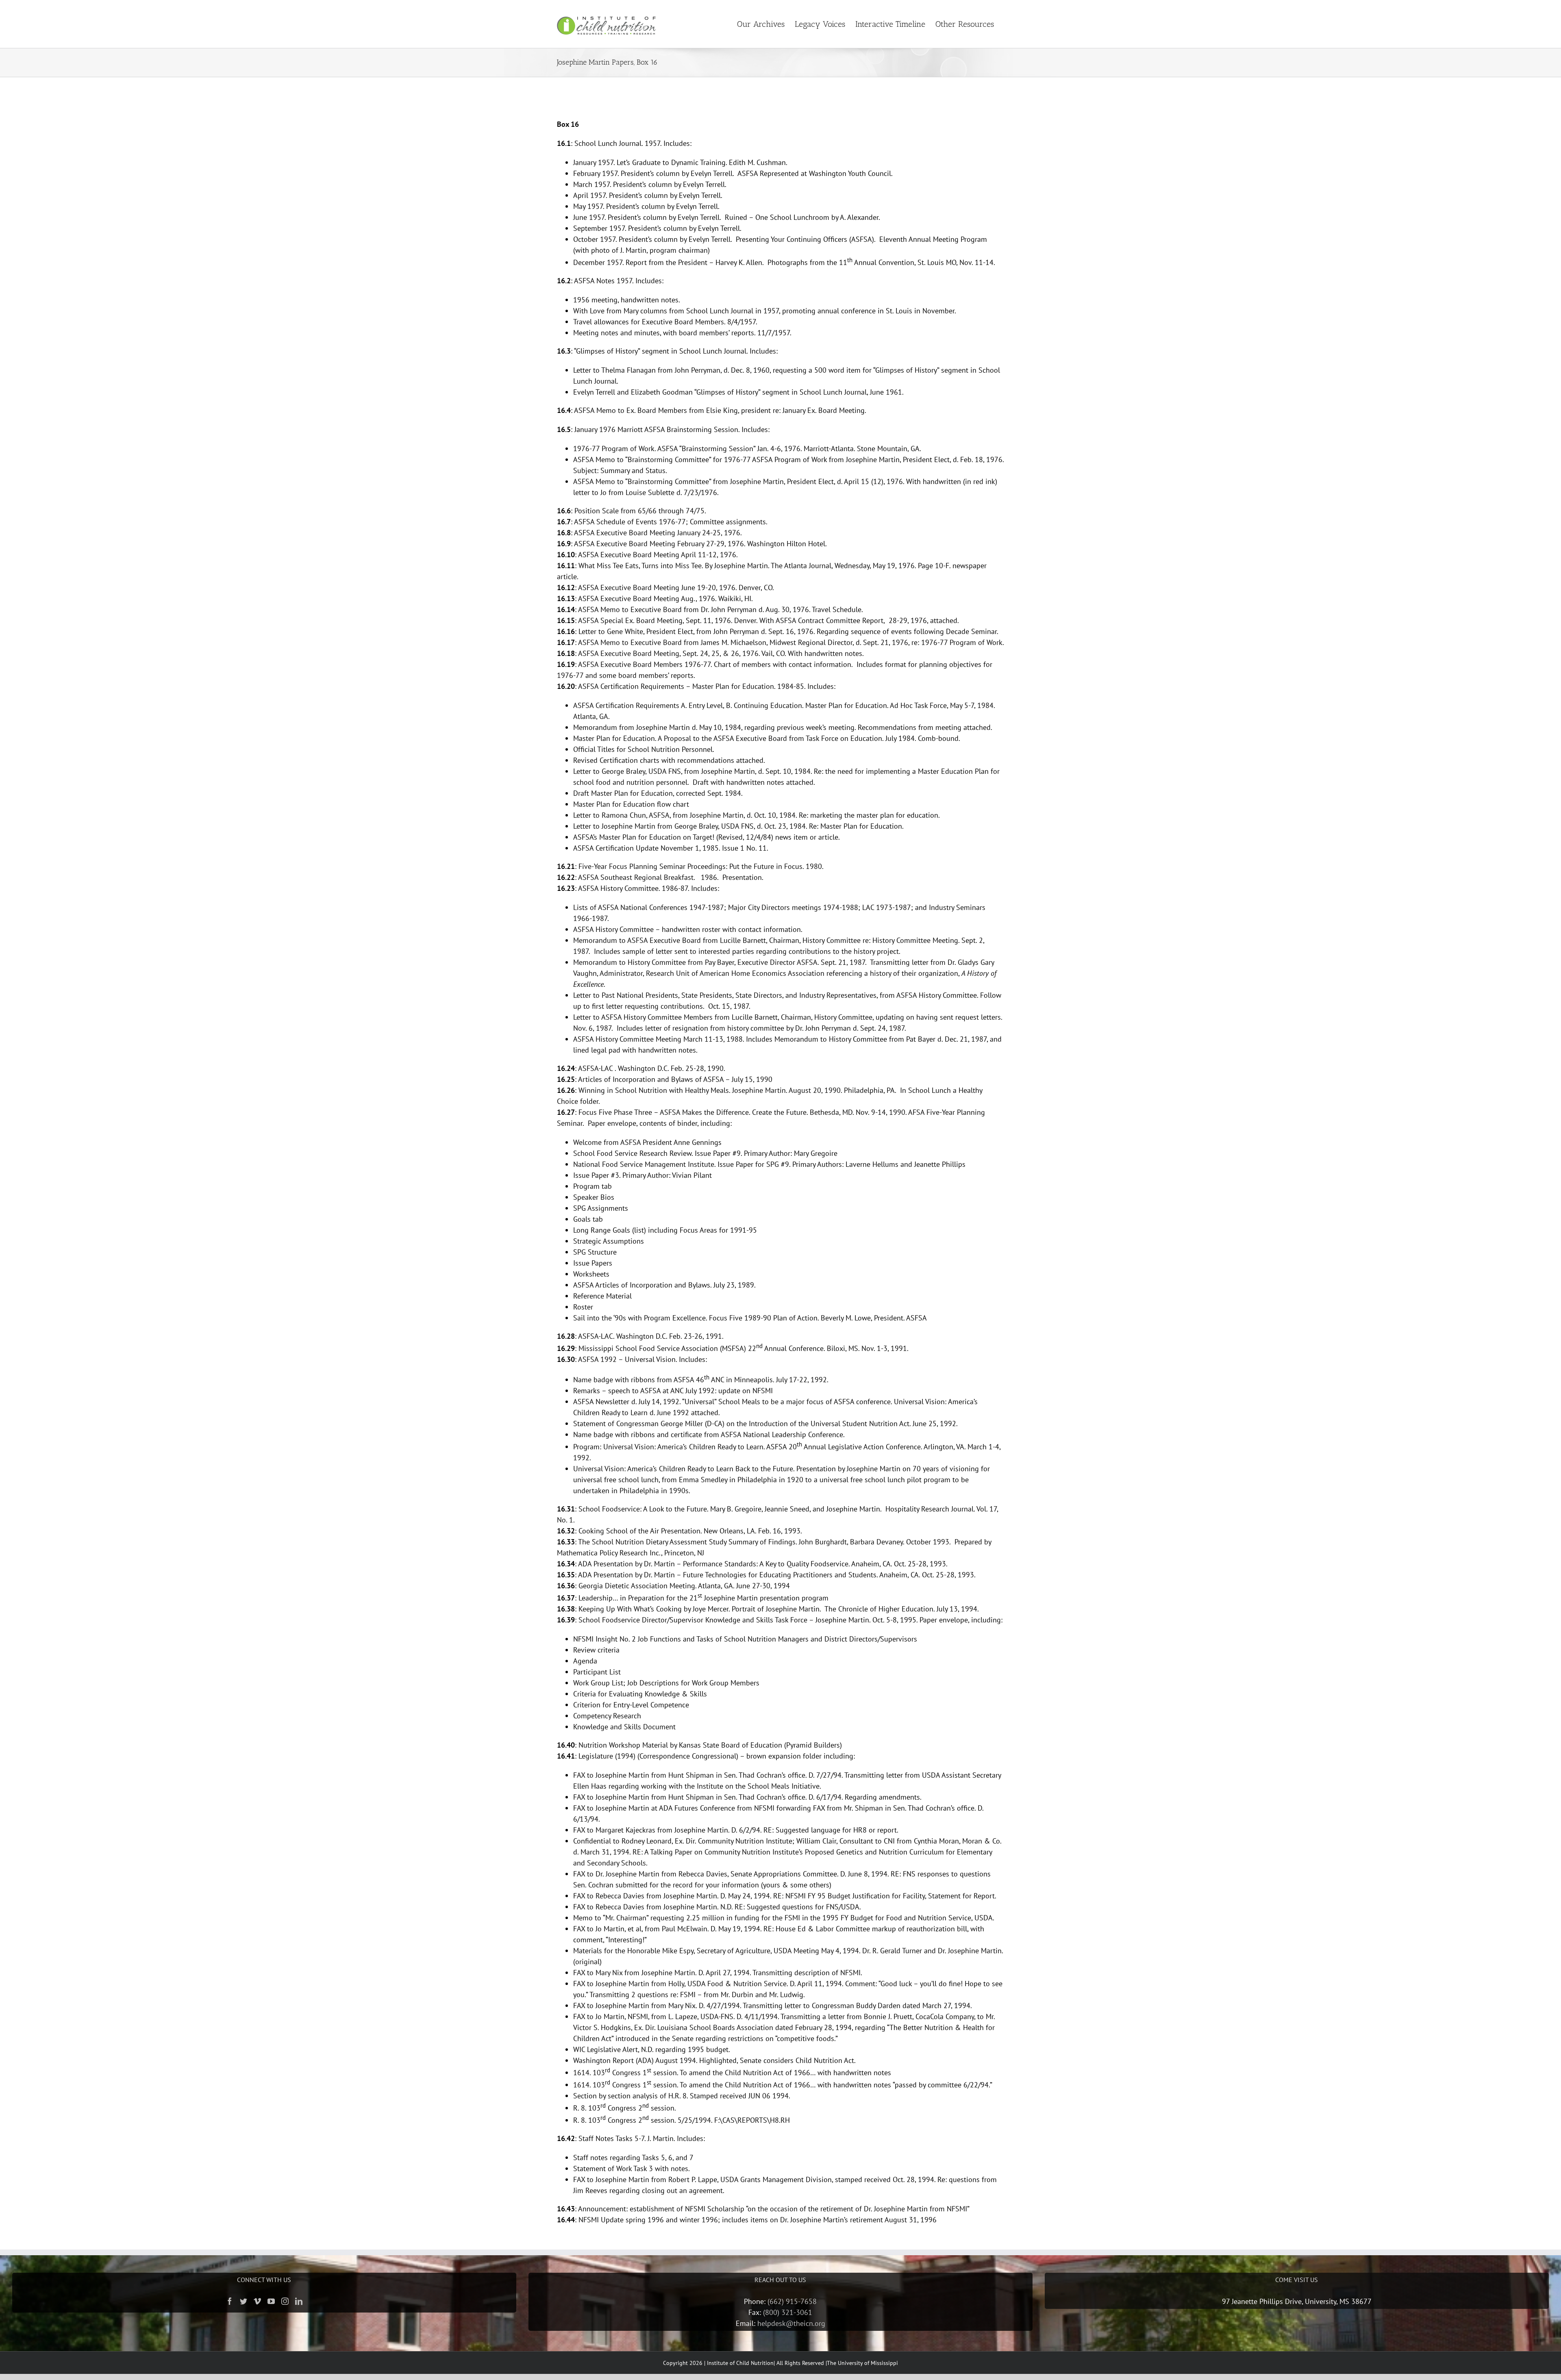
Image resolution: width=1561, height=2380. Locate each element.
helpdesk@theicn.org (791, 2323)
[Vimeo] (257, 2301)
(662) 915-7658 (792, 2301)
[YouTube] (271, 2301)
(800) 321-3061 (788, 2312)
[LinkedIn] (299, 2301)
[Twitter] (243, 2301)
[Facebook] (230, 2301)
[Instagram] (285, 2301)
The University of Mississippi (862, 2363)
